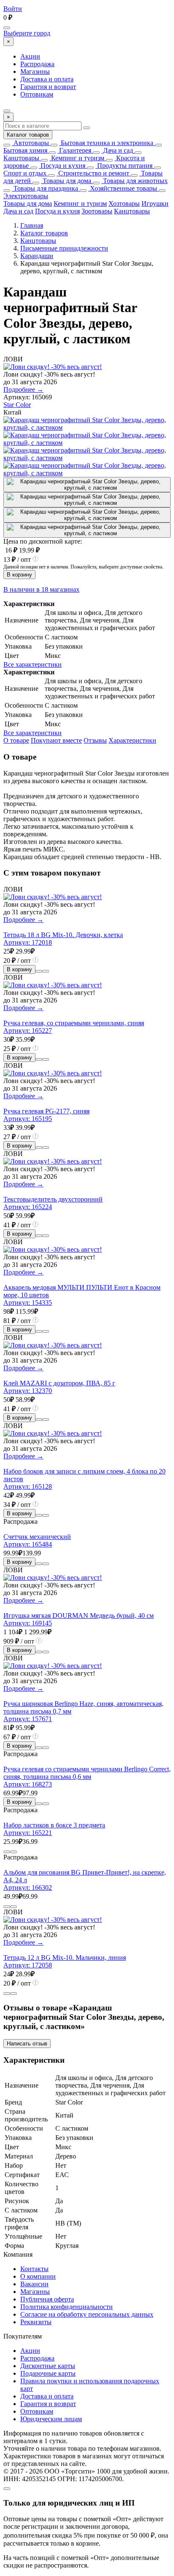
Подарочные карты (48, 2373)
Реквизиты (36, 2322)
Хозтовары (124, 203)
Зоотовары (97, 211)
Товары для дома (66, 181)
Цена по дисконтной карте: (43, 541)
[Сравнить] (39, 971)
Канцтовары (21, 158)
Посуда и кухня (62, 166)
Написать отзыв (27, 2044)
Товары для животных (135, 181)
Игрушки (155, 203)
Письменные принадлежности (64, 248)
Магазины (35, 71)
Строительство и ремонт (93, 173)
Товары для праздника (45, 188)
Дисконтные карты (48, 2366)
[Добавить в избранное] (46, 971)
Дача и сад (117, 150)
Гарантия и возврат (48, 87)
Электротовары (26, 196)
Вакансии (34, 2284)
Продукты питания (124, 166)
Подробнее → (23, 389)
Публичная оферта (47, 2299)
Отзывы (95, 740)
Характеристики (132, 740)
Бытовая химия (25, 150)
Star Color (17, 405)
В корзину (19, 575)
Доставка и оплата (47, 79)
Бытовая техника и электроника (106, 143)
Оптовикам (37, 94)
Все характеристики (33, 664)
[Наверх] (7, 2489)
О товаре (16, 740)
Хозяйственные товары (123, 188)
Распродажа (37, 64)
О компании (38, 2276)
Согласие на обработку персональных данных (87, 2314)
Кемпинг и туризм (77, 158)
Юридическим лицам (51, 2419)
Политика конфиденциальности (67, 2307)
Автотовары (30, 143)
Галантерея (74, 150)
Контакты (34, 2269)
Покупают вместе (56, 740)
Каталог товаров (28, 135)
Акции (30, 56)
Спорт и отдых (25, 173)
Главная (32, 225)
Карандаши (37, 256)
